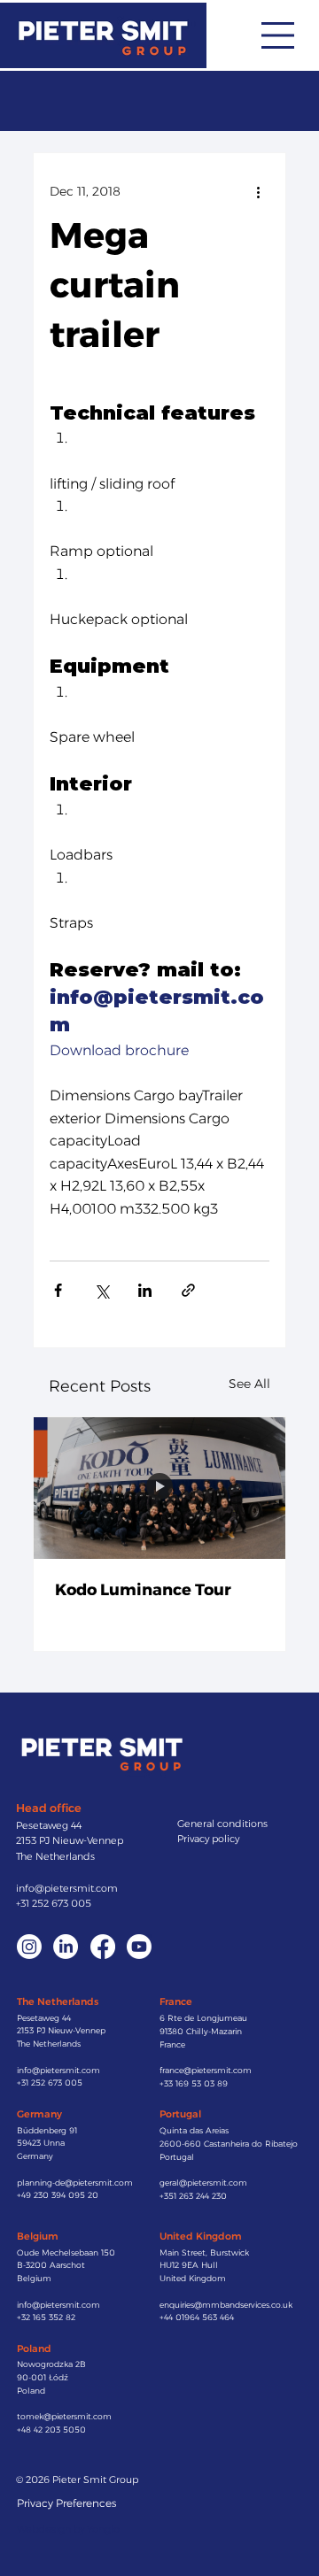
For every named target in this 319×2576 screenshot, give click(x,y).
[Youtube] (139, 1947)
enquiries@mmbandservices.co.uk (226, 2305)
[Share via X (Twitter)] (101, 1290)
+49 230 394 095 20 (58, 2195)
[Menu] (278, 35)
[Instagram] (29, 1947)
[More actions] (259, 192)
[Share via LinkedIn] (145, 1290)
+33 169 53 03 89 (194, 2083)
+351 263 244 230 (193, 2196)
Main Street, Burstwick (204, 2252)
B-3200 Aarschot (51, 2265)
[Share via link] (188, 1290)
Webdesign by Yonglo (68, 2529)
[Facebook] (103, 1947)
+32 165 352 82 (46, 2317)
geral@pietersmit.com (203, 2183)
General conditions (222, 1824)
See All (249, 1384)
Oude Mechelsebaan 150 (66, 2252)
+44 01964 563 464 (197, 2317)
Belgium (34, 2278)
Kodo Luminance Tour (143, 1590)
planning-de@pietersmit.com (75, 2183)
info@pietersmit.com (67, 1888)
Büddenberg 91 (47, 2130)
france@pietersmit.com (206, 2070)
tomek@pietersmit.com (64, 2416)
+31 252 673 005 (54, 1903)
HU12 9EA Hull (189, 2265)
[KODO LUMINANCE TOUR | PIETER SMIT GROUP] (159, 1488)
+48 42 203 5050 (51, 2429)
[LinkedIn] (66, 1947)
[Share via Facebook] (58, 1290)
